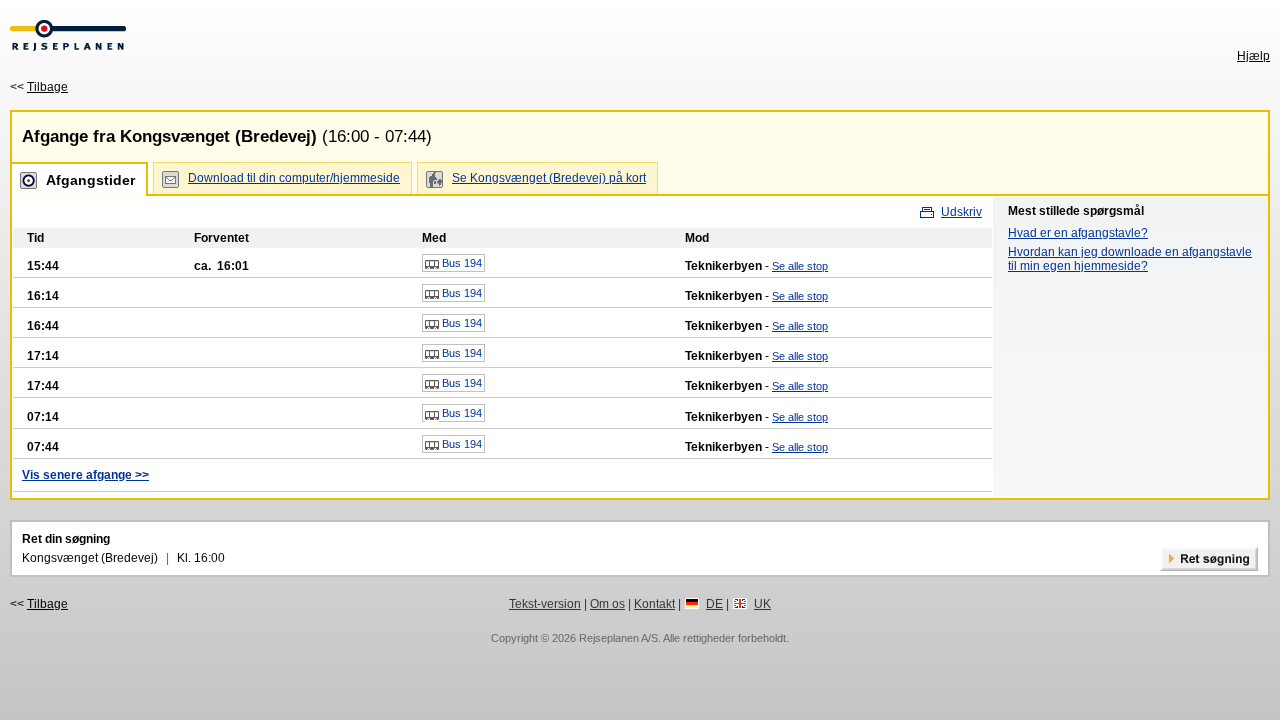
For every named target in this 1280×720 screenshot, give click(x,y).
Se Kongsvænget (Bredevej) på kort (549, 178)
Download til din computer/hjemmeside (294, 178)
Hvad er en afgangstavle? (1078, 233)
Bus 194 (460, 263)
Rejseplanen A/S (618, 638)
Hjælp (1253, 56)
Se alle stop (800, 266)
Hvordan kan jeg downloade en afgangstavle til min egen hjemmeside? (1130, 259)
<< (39, 87)
